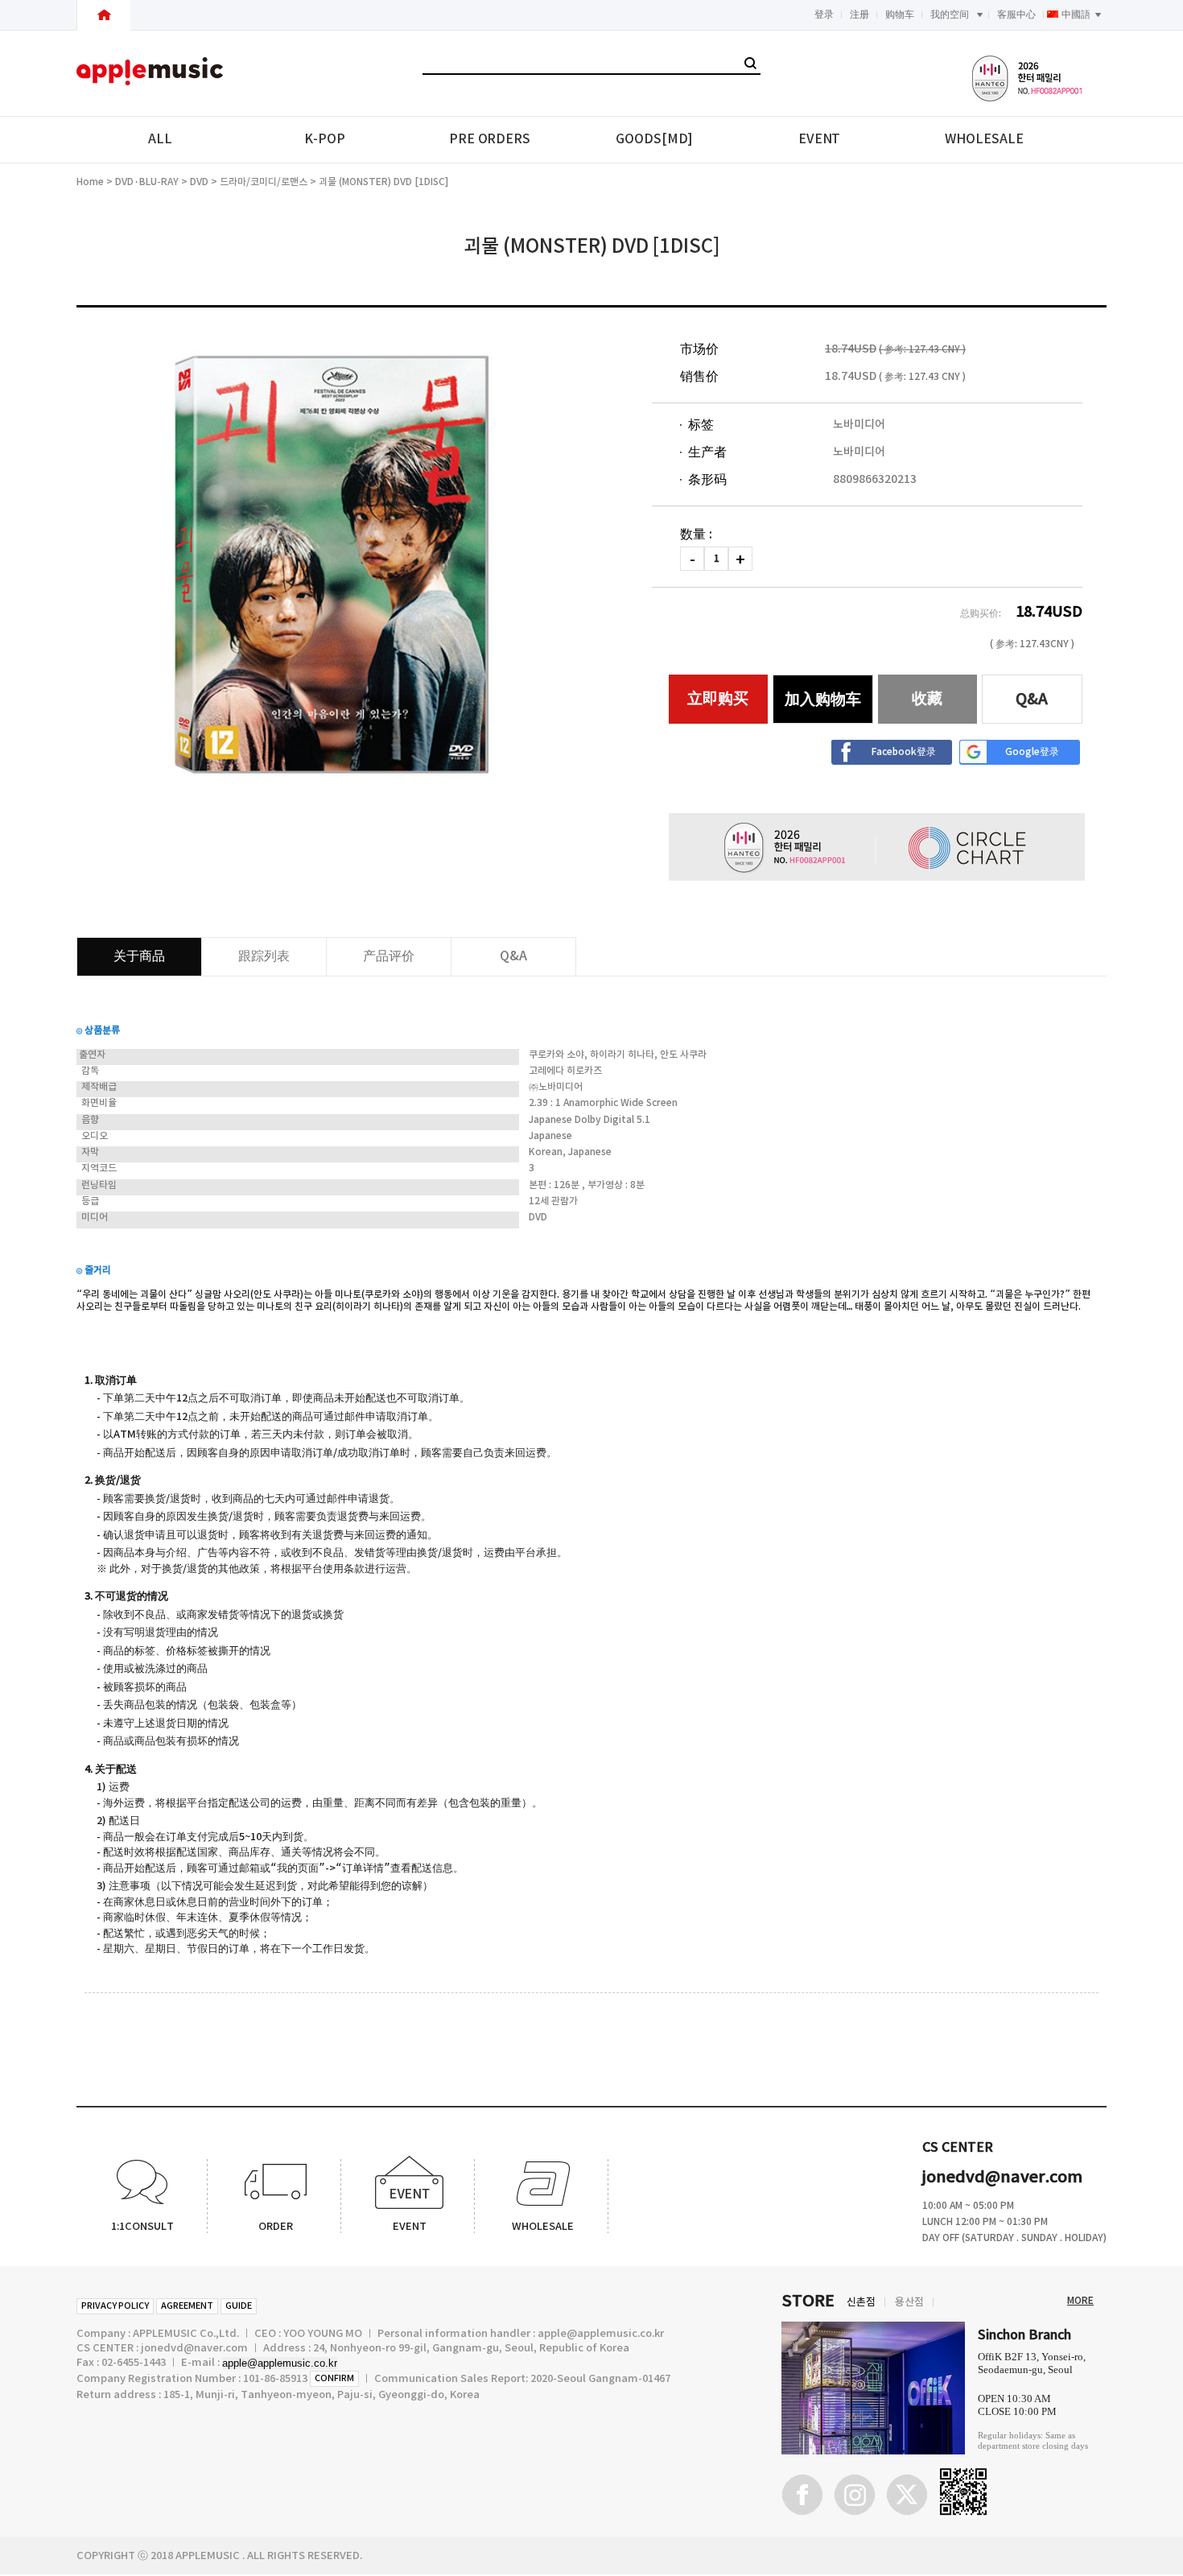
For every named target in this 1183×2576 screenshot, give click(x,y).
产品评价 (389, 956)
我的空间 (950, 14)
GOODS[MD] (654, 139)
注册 (859, 14)
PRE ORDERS (490, 139)
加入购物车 (823, 700)
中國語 (1076, 14)
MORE (1080, 2301)
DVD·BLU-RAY (147, 182)
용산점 (909, 2302)
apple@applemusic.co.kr (280, 2363)
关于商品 (139, 956)
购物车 (900, 14)
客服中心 (1016, 14)
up (740, 559)
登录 (824, 14)
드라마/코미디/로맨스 (264, 182)
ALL (160, 139)
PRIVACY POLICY (115, 2306)
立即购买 (718, 699)
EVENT (820, 139)
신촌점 (861, 2302)
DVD (199, 182)
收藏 (927, 699)
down (692, 559)
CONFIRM (334, 2378)
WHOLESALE (984, 139)
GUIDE (239, 2306)
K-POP (325, 139)
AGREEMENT (187, 2306)
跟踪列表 (264, 956)
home (90, 182)
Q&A (1032, 700)
